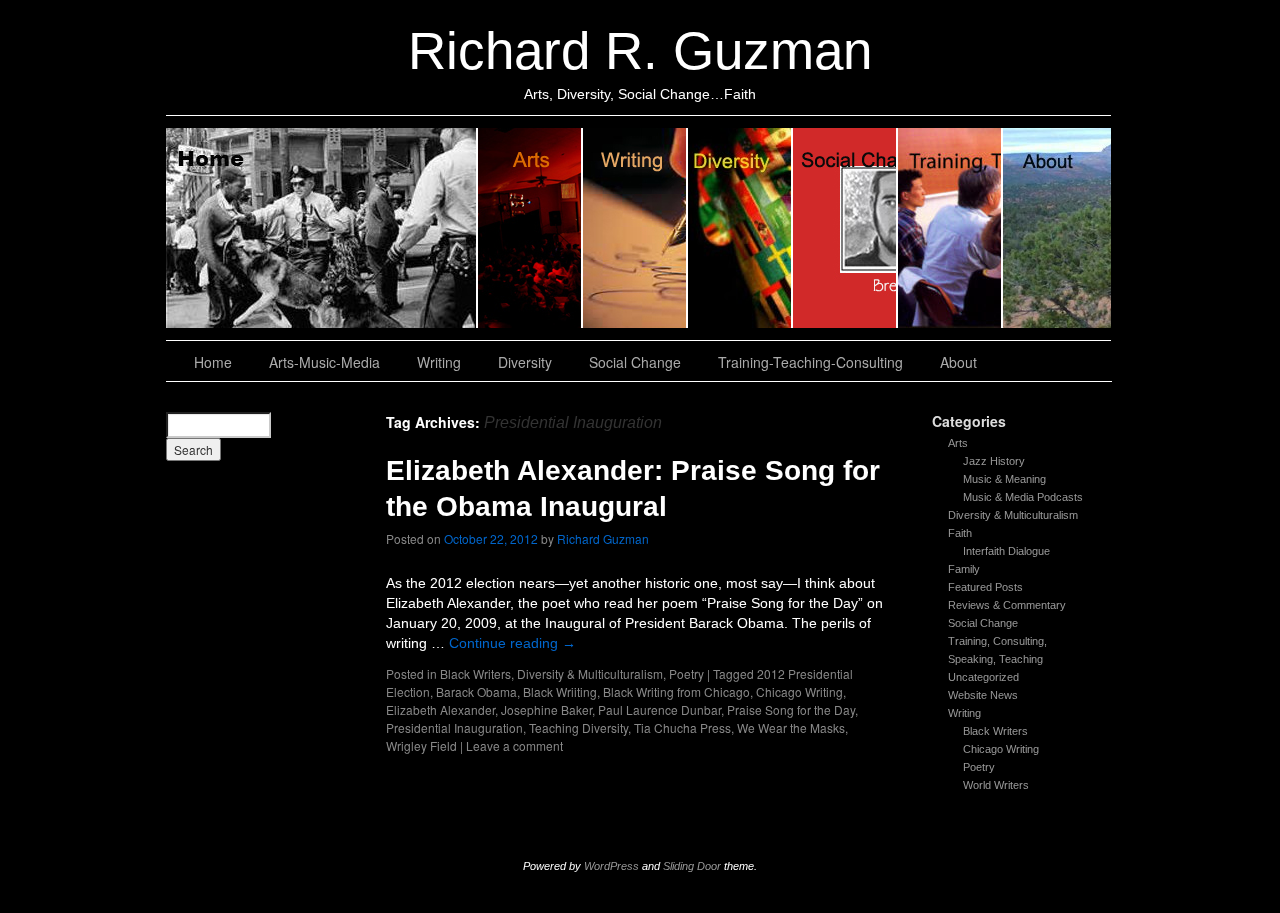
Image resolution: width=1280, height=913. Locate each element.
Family (964, 569)
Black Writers (995, 731)
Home (322, 228)
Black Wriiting (560, 691)
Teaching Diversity (578, 727)
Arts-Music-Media (324, 362)
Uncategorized (983, 677)
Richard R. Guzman (640, 50)
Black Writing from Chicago (676, 691)
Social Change (845, 228)
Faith (960, 533)
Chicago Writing (1001, 749)
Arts (958, 443)
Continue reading (512, 643)
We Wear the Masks (791, 727)
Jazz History (994, 461)
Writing (635, 228)
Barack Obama (476, 691)
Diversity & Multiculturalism (1013, 515)
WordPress (611, 866)
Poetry (979, 767)
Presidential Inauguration (454, 727)
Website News (983, 695)
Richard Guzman (603, 538)
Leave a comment (514, 745)
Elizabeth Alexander (440, 709)
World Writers (996, 785)
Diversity (740, 228)
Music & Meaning (1004, 479)
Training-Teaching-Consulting (810, 362)
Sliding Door (692, 866)
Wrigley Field (421, 745)
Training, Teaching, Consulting (950, 228)
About (1057, 228)
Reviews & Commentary (1007, 605)
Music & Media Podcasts (1023, 497)
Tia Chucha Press (682, 727)
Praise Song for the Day (791, 709)
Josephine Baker (546, 709)
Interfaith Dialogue (1006, 551)
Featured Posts (985, 587)
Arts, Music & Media (530, 228)
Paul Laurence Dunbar (659, 709)
